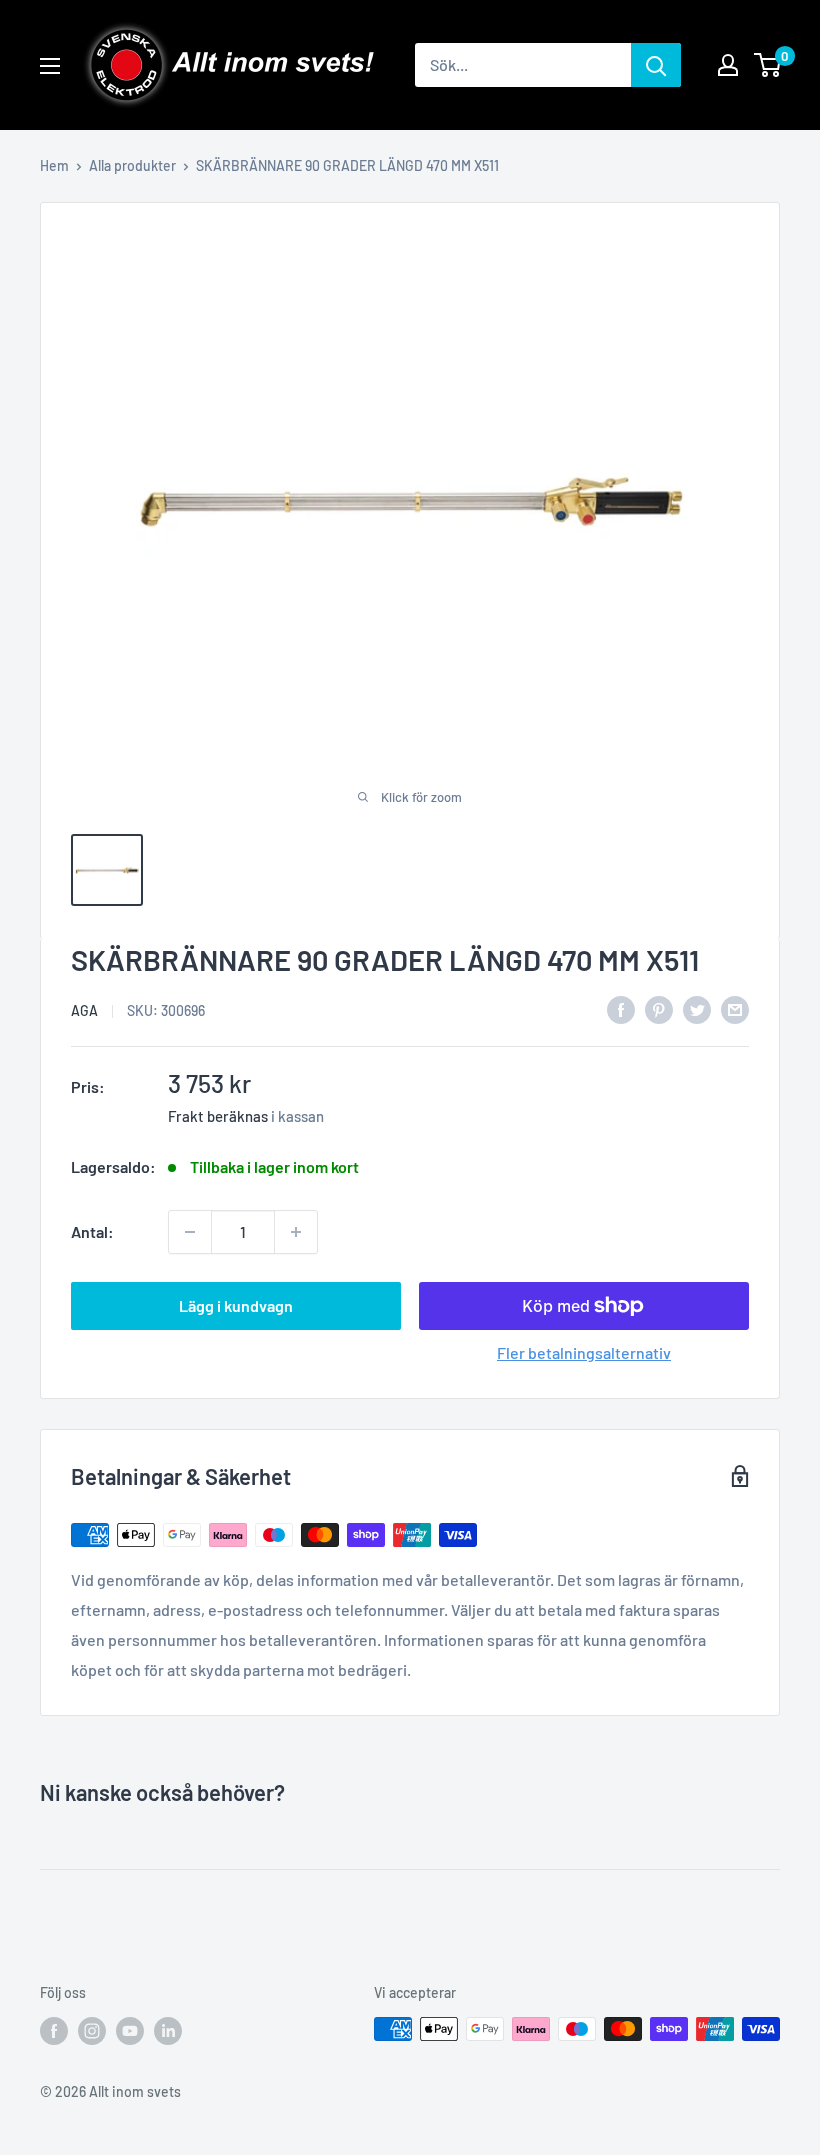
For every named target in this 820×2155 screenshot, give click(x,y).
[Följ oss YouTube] (130, 2031)
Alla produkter (132, 165)
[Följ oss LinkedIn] (168, 2031)
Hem (54, 165)
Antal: (92, 1231)
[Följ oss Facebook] (54, 2031)
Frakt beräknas (218, 1116)
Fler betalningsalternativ (584, 1352)
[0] (768, 65)
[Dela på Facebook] (621, 1008)
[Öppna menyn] (50, 66)
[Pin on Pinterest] (659, 1008)
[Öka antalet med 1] (296, 1232)
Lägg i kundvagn (236, 1305)
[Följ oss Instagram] (92, 2031)
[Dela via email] (735, 1008)
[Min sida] (728, 65)
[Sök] (656, 65)
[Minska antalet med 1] (190, 1232)
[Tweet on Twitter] (697, 1008)
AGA (84, 1010)
